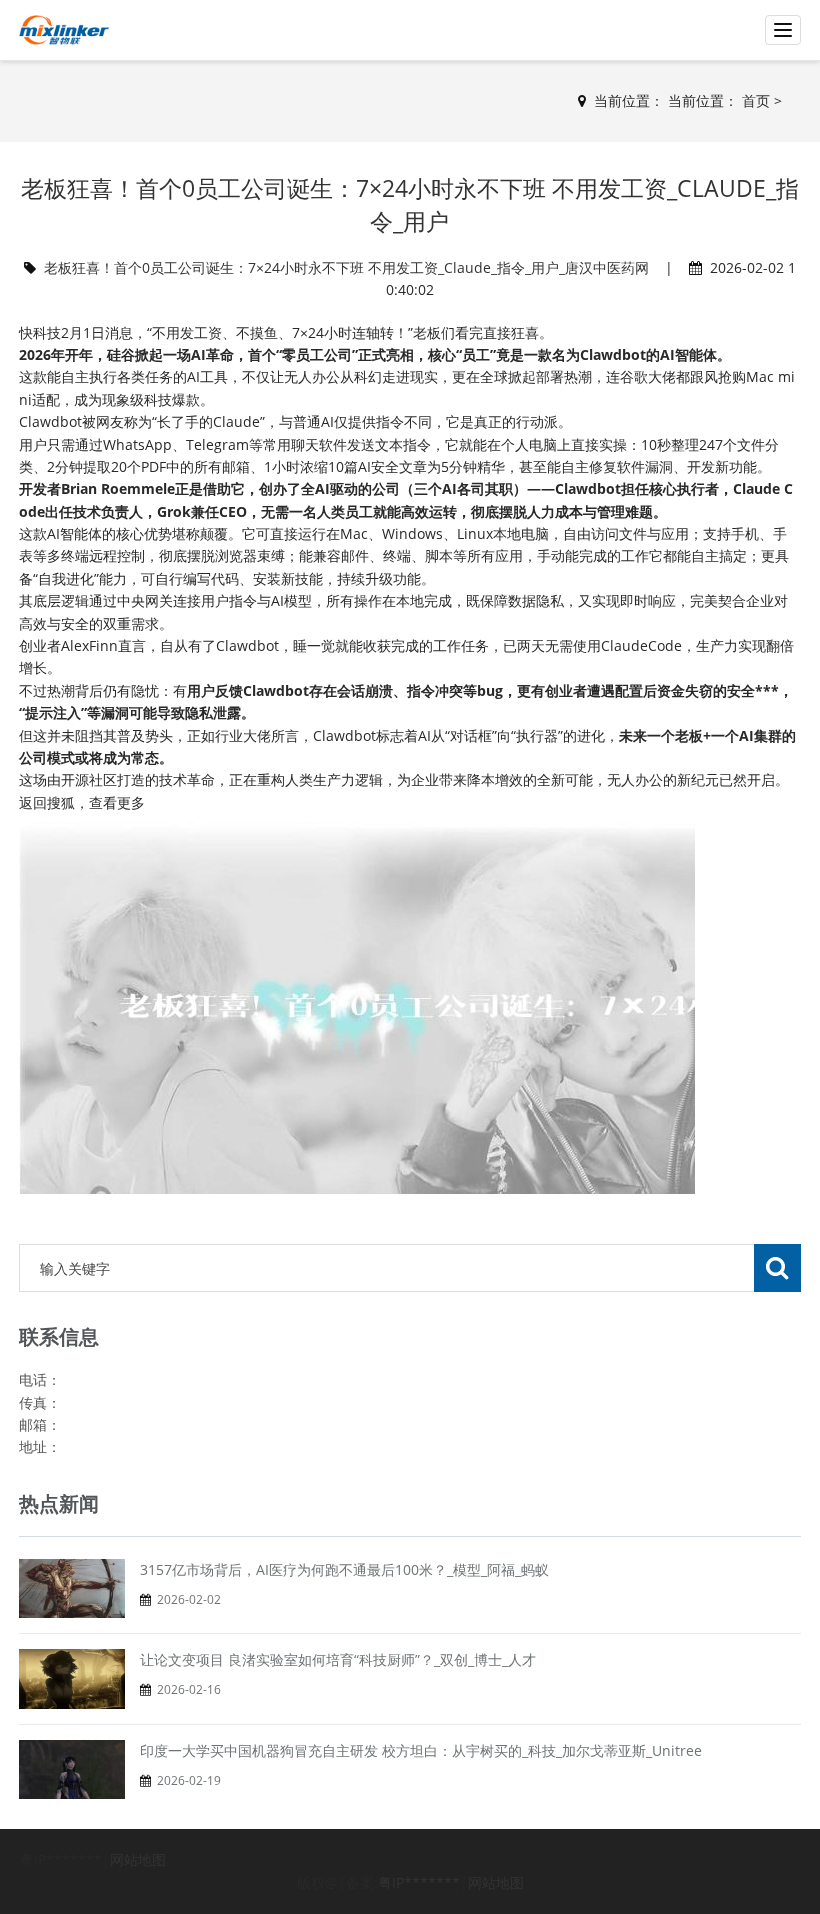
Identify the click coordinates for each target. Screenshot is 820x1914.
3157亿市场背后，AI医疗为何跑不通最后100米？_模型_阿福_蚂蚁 (344, 1569)
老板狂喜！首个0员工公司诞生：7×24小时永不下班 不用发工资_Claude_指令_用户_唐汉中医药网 (346, 267)
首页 (756, 100)
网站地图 (138, 1859)
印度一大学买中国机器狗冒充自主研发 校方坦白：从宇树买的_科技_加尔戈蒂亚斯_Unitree (421, 1750)
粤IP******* (419, 1882)
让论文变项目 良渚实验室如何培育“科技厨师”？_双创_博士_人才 (338, 1659)
